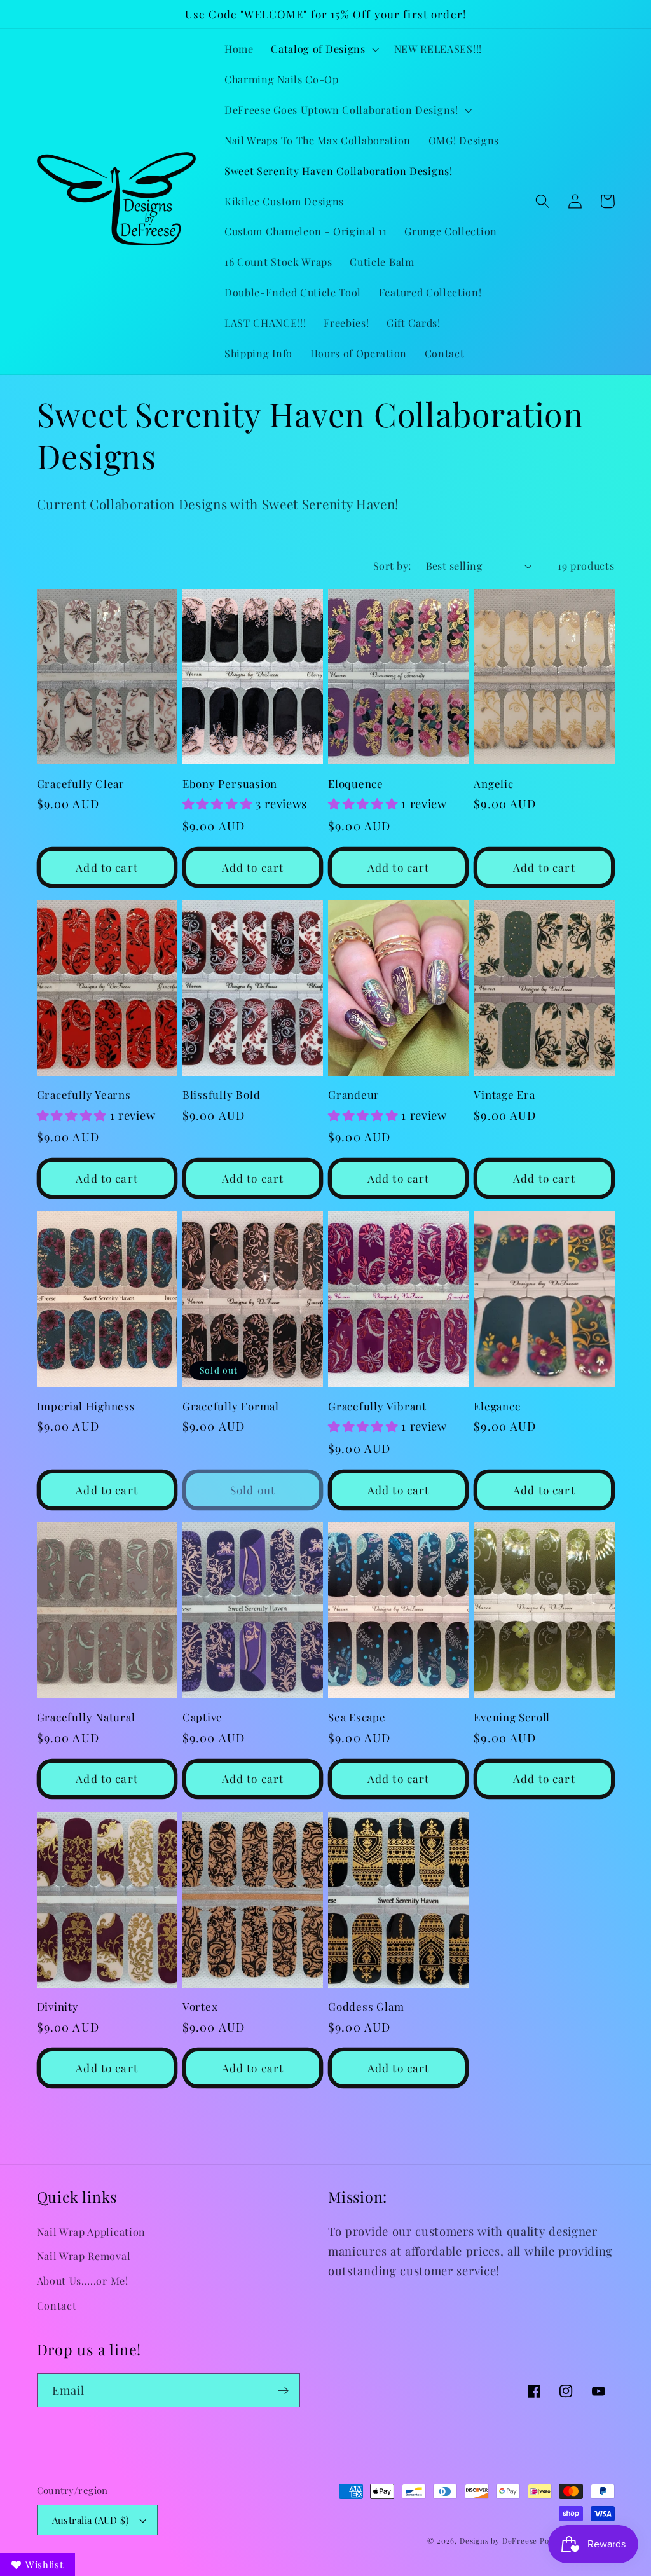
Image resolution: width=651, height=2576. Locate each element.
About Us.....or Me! (83, 2281)
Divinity (58, 2007)
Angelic (493, 784)
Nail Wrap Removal (84, 2256)
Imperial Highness (86, 1406)
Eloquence (356, 784)
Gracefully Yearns (84, 1095)
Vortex (200, 2007)
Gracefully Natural (86, 1717)
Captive (202, 1717)
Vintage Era (504, 1095)
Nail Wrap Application (92, 2232)
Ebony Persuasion (230, 784)
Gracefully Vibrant (377, 1406)
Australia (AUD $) (91, 2520)
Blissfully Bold (222, 1095)
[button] (323, 49)
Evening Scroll (512, 1717)
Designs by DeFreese (498, 2541)
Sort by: (392, 566)
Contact (57, 2305)
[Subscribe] (283, 2390)
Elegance (497, 1406)
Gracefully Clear (81, 784)
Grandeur (354, 1095)
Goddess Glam (366, 2007)
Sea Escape (357, 1717)
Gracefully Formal (231, 1406)
